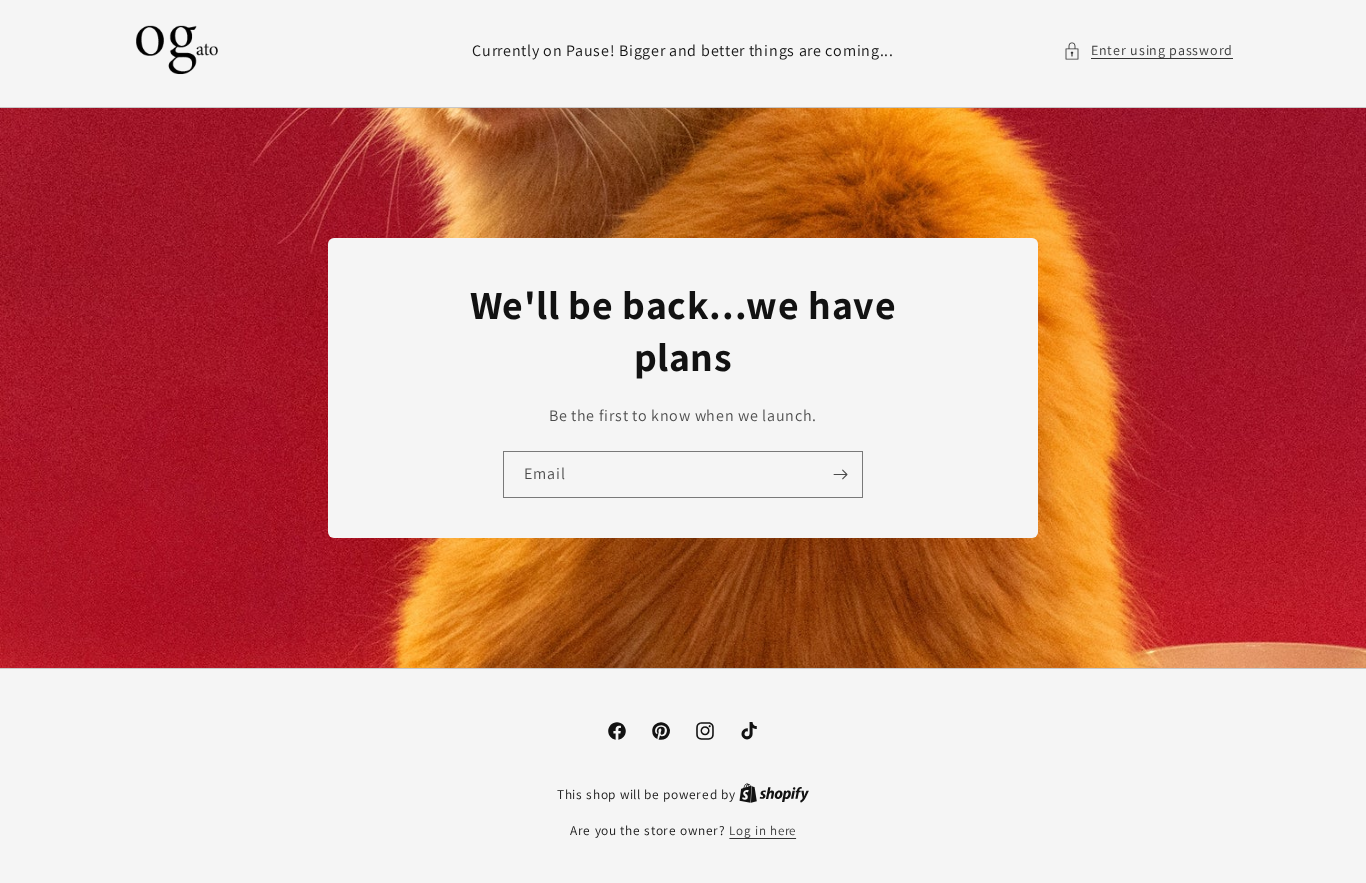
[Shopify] (774, 794)
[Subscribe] (840, 474)
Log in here (762, 830)
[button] (1148, 50)
